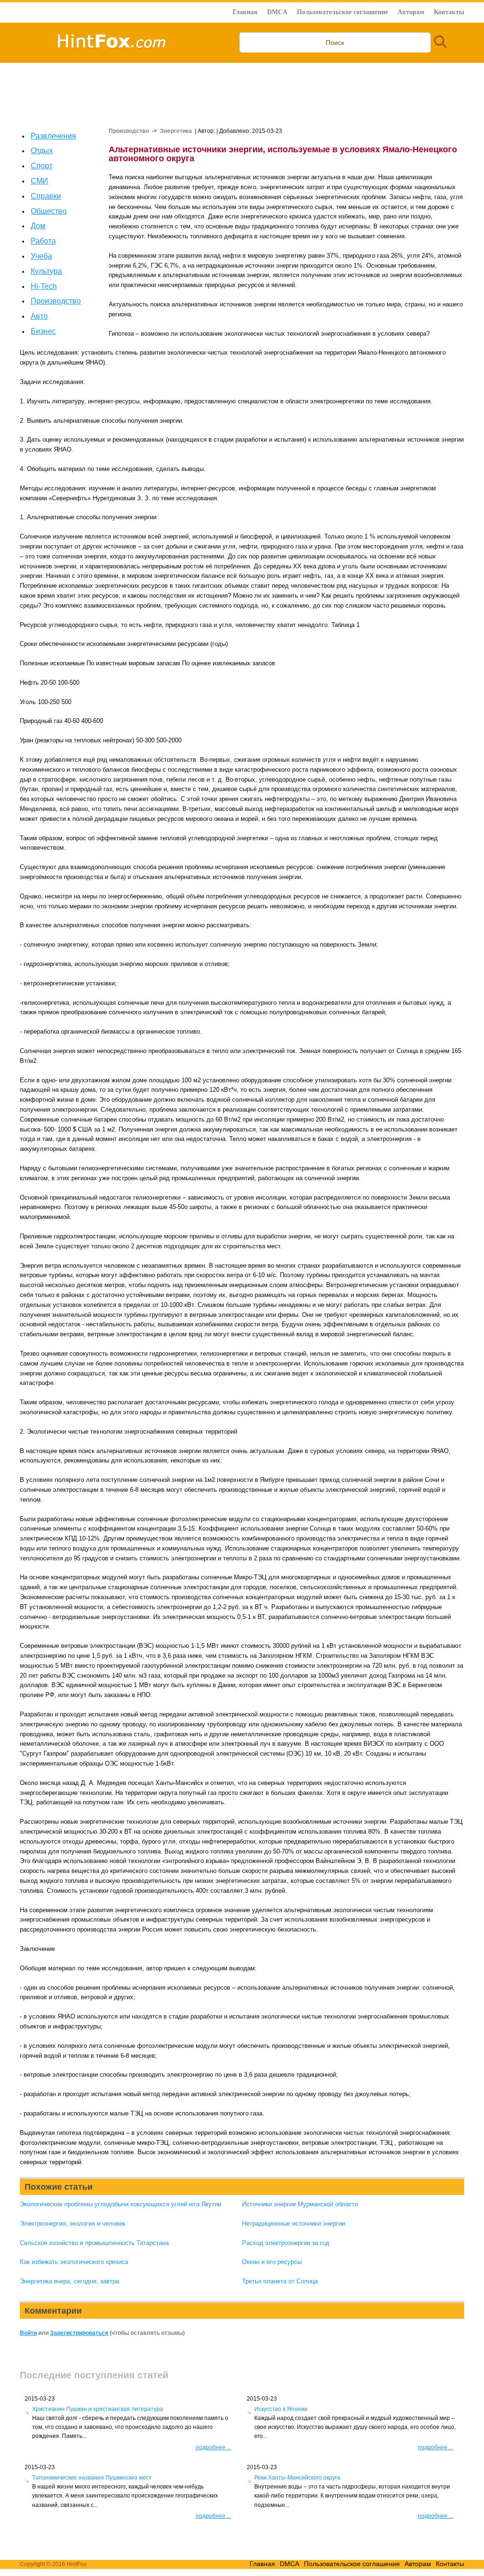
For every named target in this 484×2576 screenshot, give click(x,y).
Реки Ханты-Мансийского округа (297, 2478)
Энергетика (176, 131)
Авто (39, 316)
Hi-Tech (44, 286)
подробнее (213, 2447)
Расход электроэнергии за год (286, 2243)
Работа (43, 241)
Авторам (411, 12)
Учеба (41, 256)
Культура (46, 271)
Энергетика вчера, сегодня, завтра (69, 2281)
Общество (49, 211)
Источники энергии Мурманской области (300, 2204)
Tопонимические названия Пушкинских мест (92, 2478)
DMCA (277, 12)
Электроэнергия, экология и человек (73, 2224)
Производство (56, 301)
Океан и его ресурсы (272, 2262)
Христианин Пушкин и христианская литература (98, 2409)
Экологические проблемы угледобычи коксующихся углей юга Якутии (121, 2204)
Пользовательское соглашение (342, 12)
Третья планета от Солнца (280, 2281)
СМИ (39, 181)
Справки (46, 196)
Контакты (449, 12)
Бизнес (43, 331)
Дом (38, 226)
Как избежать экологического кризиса (74, 2262)
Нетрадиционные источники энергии (294, 2224)
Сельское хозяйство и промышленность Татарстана (94, 2243)
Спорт (42, 166)
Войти (28, 2333)
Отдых (42, 151)
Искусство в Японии (281, 2409)
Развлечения (53, 136)
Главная (245, 12)
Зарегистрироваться (79, 2333)
